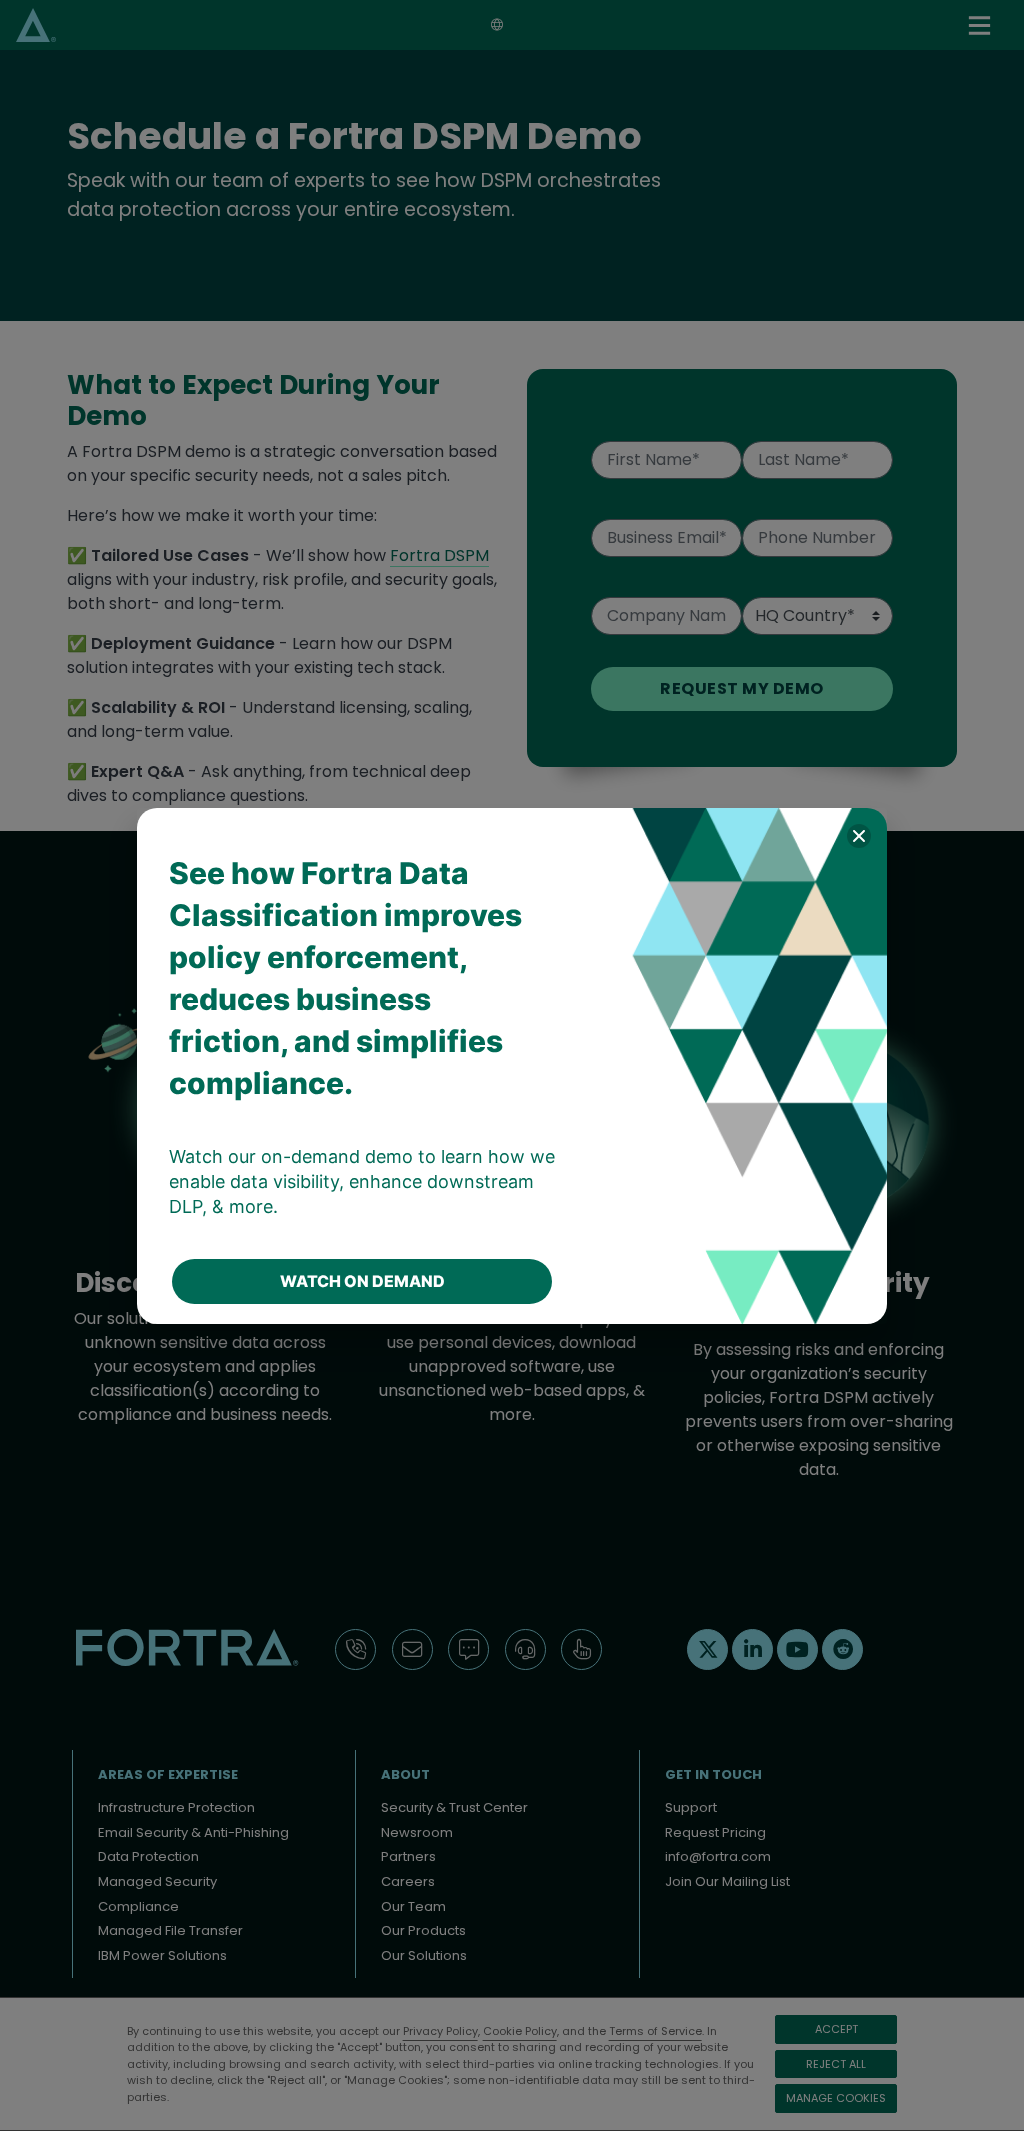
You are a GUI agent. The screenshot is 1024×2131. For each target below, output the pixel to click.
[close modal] (859, 836)
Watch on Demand (362, 1281)
